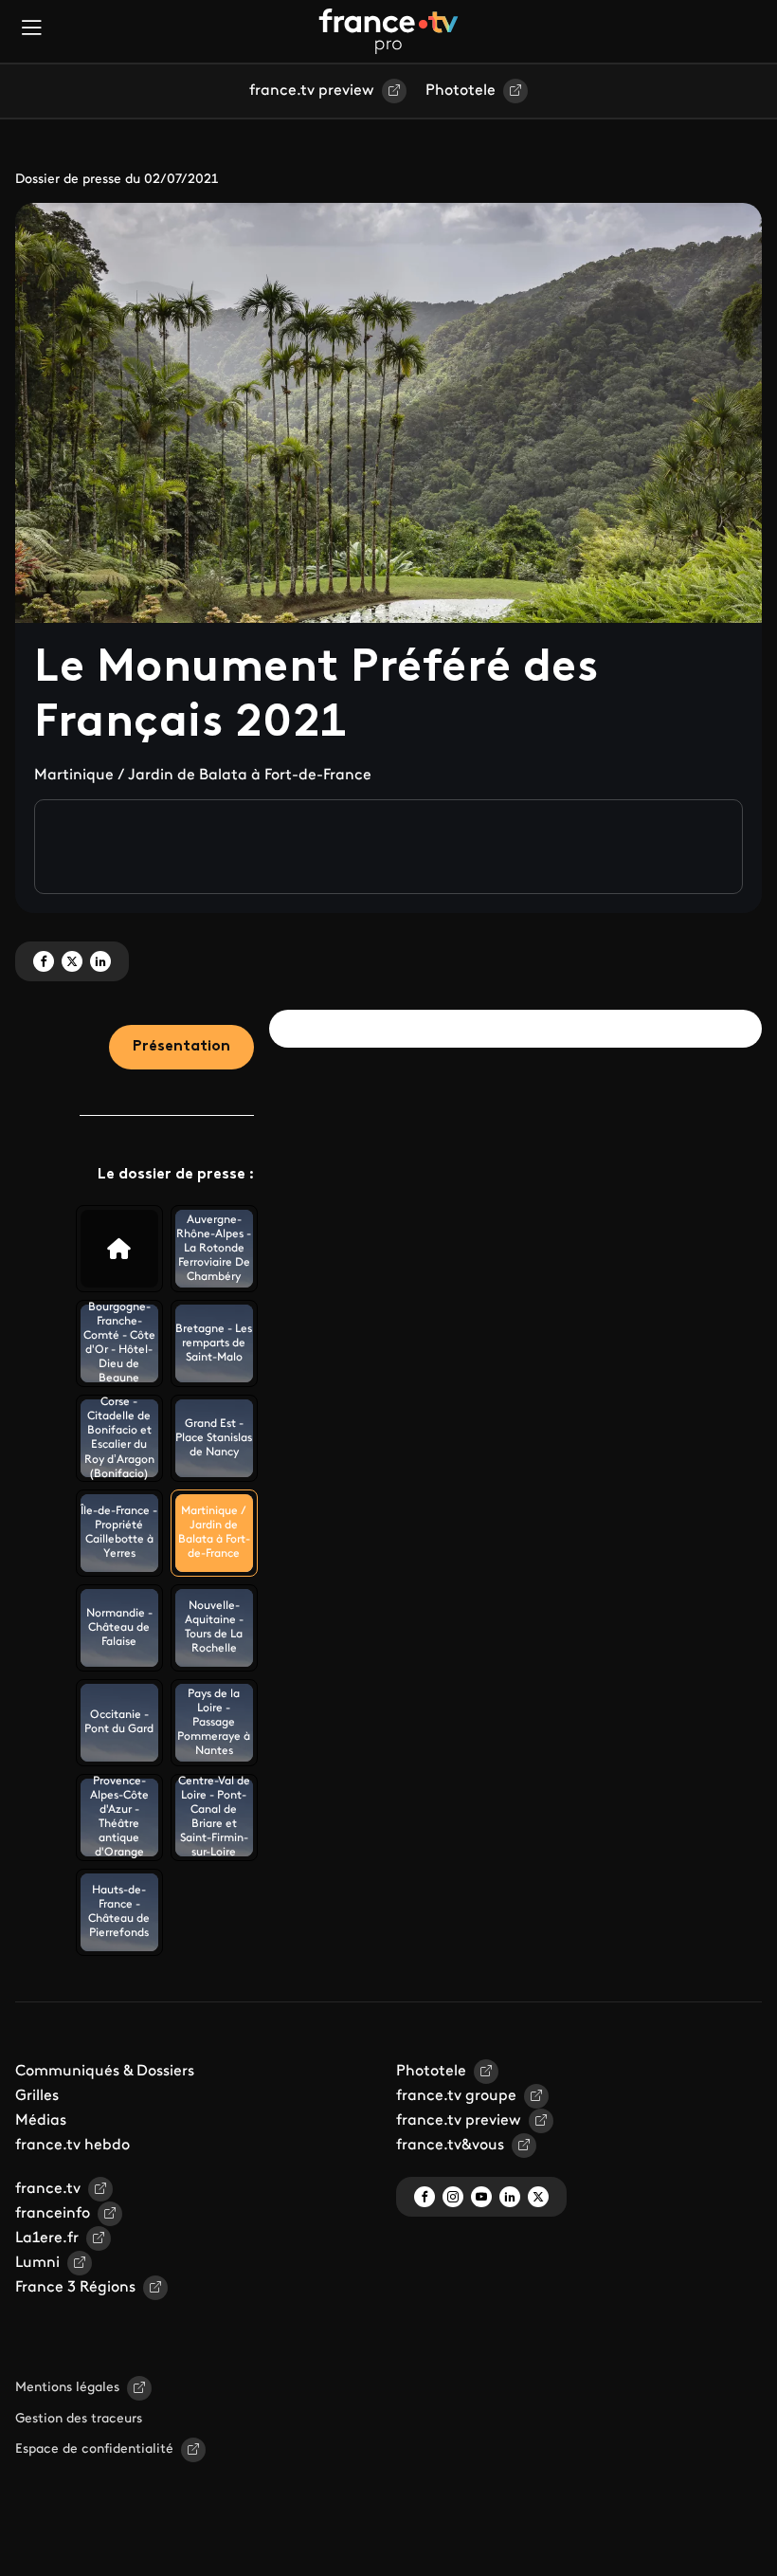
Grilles (37, 2096)
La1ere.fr (47, 2238)
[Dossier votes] (119, 1249)
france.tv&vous (450, 2146)
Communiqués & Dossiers (105, 2072)
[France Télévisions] (388, 31)
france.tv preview (312, 91)
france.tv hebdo (72, 2146)
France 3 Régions (75, 2288)
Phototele (461, 91)
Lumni (37, 2263)
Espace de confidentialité (94, 2449)
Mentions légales (67, 2388)
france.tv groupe (456, 2096)
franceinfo (53, 2214)
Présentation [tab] (181, 1047)
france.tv (48, 2189)
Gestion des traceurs (79, 2419)
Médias (41, 2121)
